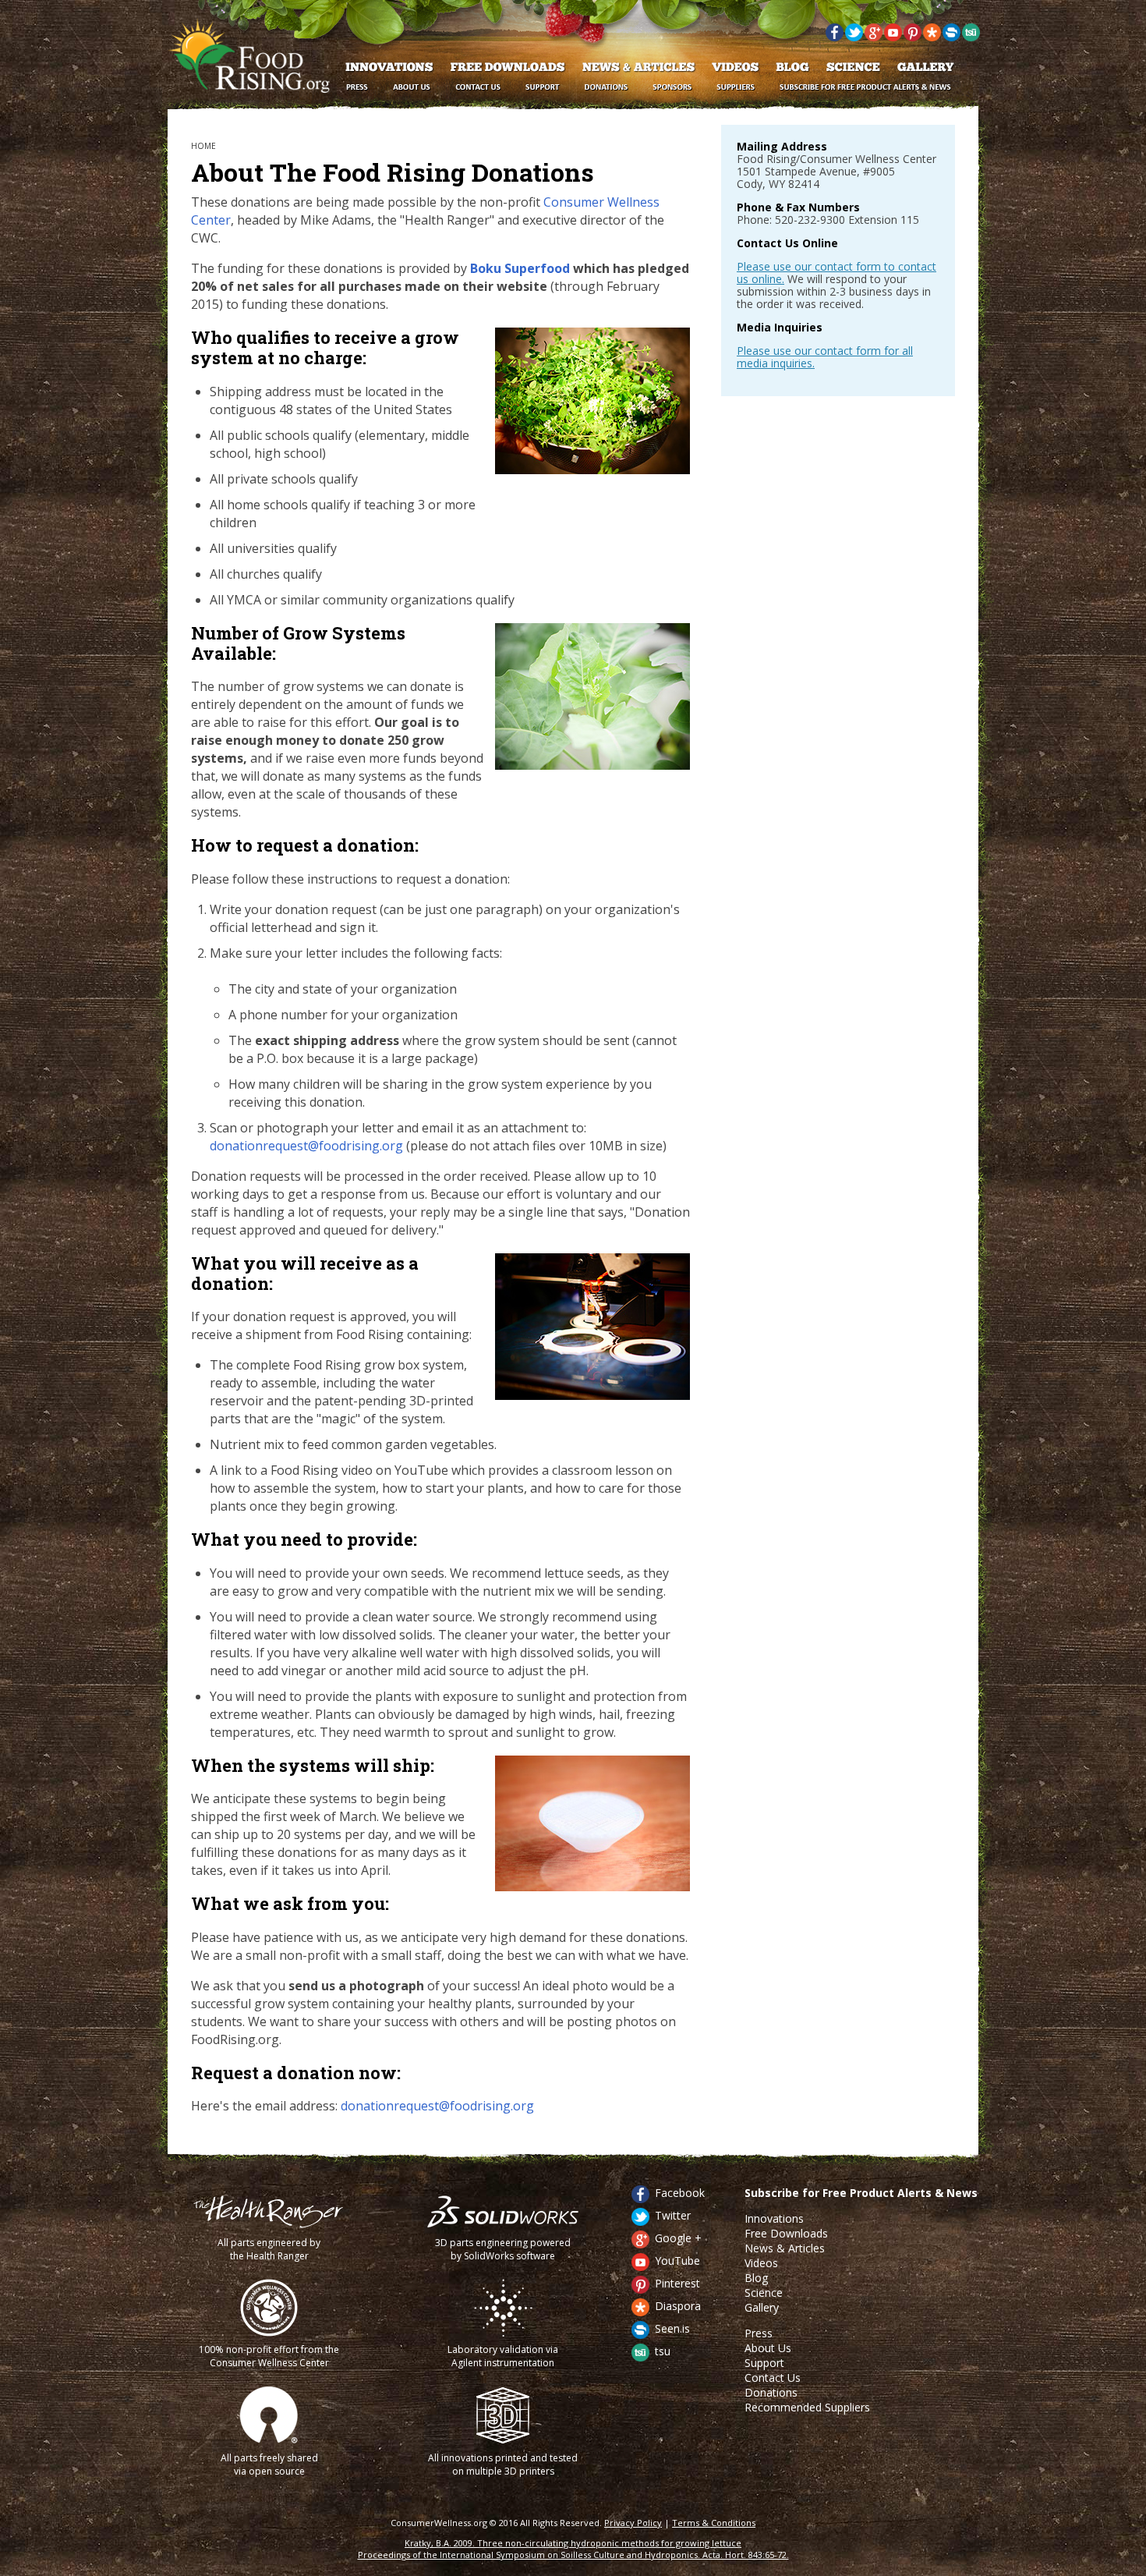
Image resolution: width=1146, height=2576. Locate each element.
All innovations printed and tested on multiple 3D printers (503, 2464)
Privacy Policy (633, 2523)
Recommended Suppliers (807, 2407)
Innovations (774, 2218)
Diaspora (678, 2306)
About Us (768, 2348)
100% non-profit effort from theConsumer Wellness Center (269, 2356)
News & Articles (785, 2248)
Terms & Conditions (714, 2523)
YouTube (677, 2261)
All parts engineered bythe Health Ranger (269, 2249)
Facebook (680, 2193)
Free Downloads (786, 2233)
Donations (771, 2392)
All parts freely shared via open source (269, 2464)
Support (764, 2363)
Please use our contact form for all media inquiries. (825, 357)
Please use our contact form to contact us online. (837, 273)
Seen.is (672, 2328)
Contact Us (773, 2378)
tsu (663, 2351)
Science (764, 2293)
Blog (756, 2278)
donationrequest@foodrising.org (306, 1146)
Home (203, 146)
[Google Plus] (874, 38)
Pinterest (677, 2283)
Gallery (762, 2307)
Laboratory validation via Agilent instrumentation (503, 2356)
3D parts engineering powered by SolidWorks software (503, 2249)
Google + (678, 2238)
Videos (761, 2263)
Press (759, 2333)
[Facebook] (835, 38)
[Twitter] (854, 38)
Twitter (673, 2215)
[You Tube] (893, 38)
